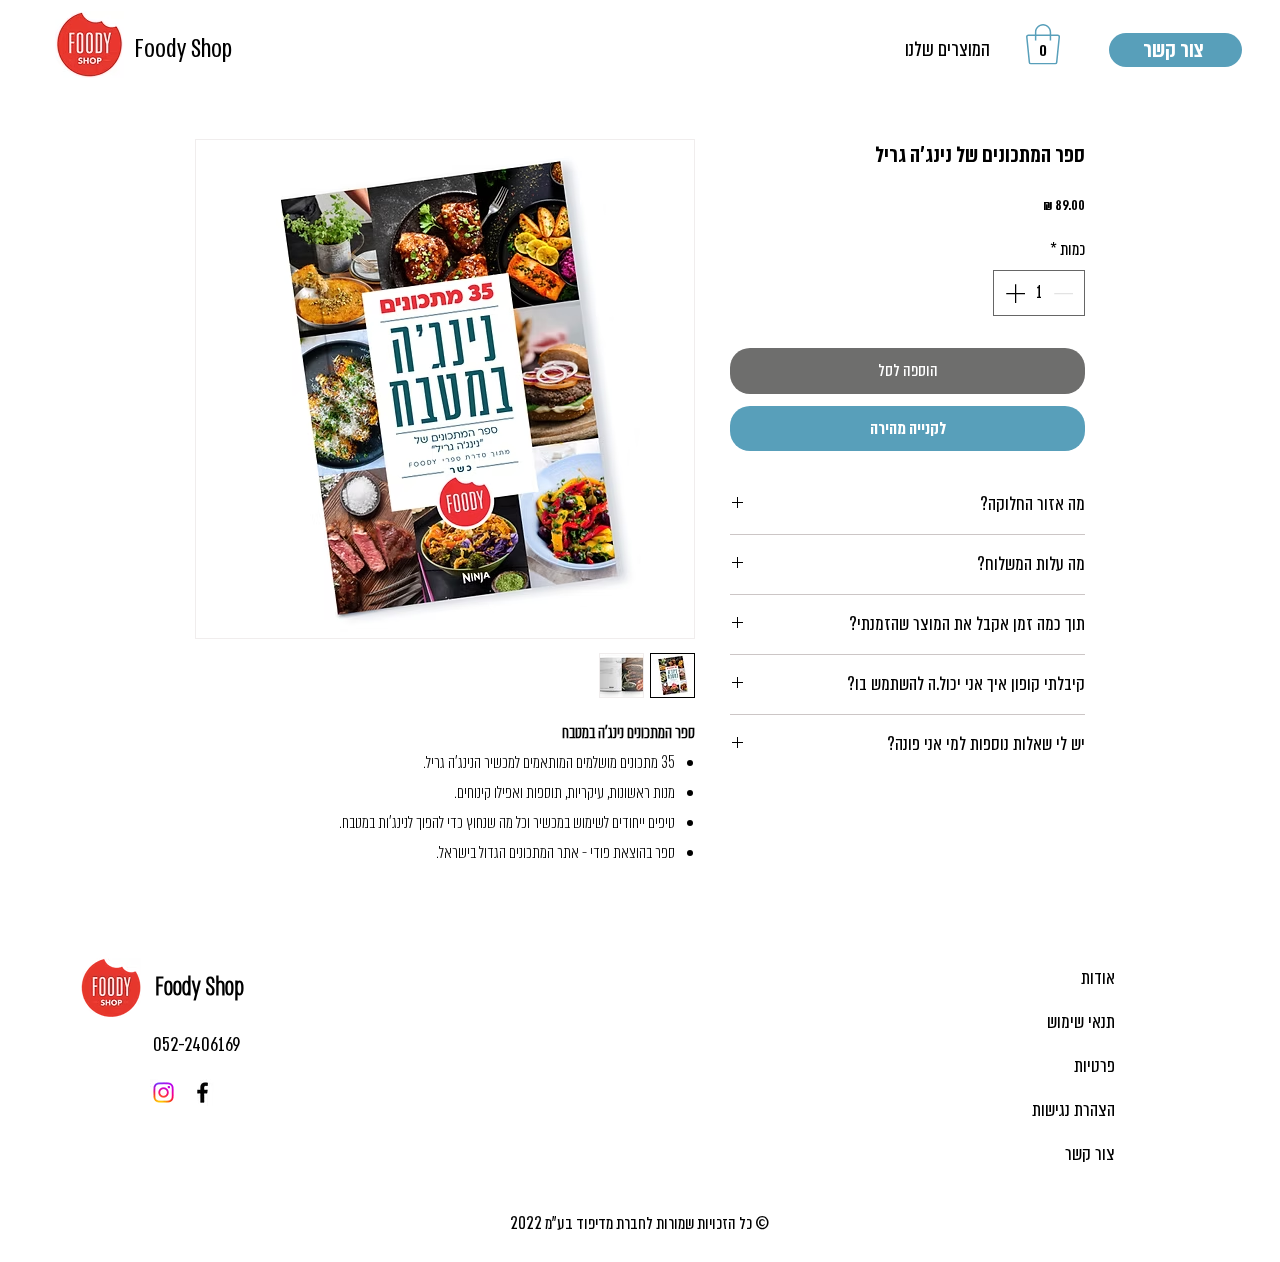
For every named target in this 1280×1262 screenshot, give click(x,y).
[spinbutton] (1039, 293)
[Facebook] (202, 1092)
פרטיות (1094, 1066)
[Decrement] (1065, 293)
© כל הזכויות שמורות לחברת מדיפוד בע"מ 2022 (639, 1223)
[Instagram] (163, 1092)
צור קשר (1090, 1154)
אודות (1098, 978)
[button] (1043, 44)
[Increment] (1013, 293)
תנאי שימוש (1081, 1022)
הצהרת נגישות (1073, 1110)
